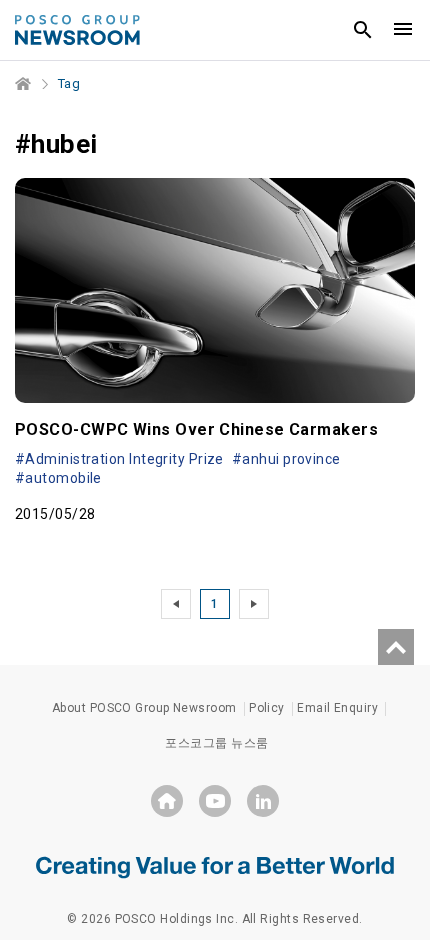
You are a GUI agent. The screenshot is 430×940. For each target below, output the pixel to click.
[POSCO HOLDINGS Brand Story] (215, 866)
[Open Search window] (363, 30)
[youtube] (215, 801)
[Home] (24, 84)
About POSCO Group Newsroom (144, 708)
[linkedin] (263, 801)
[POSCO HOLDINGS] (167, 801)
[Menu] (403, 30)
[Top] (396, 647)
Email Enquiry (337, 708)
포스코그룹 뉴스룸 (216, 743)
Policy (267, 708)
